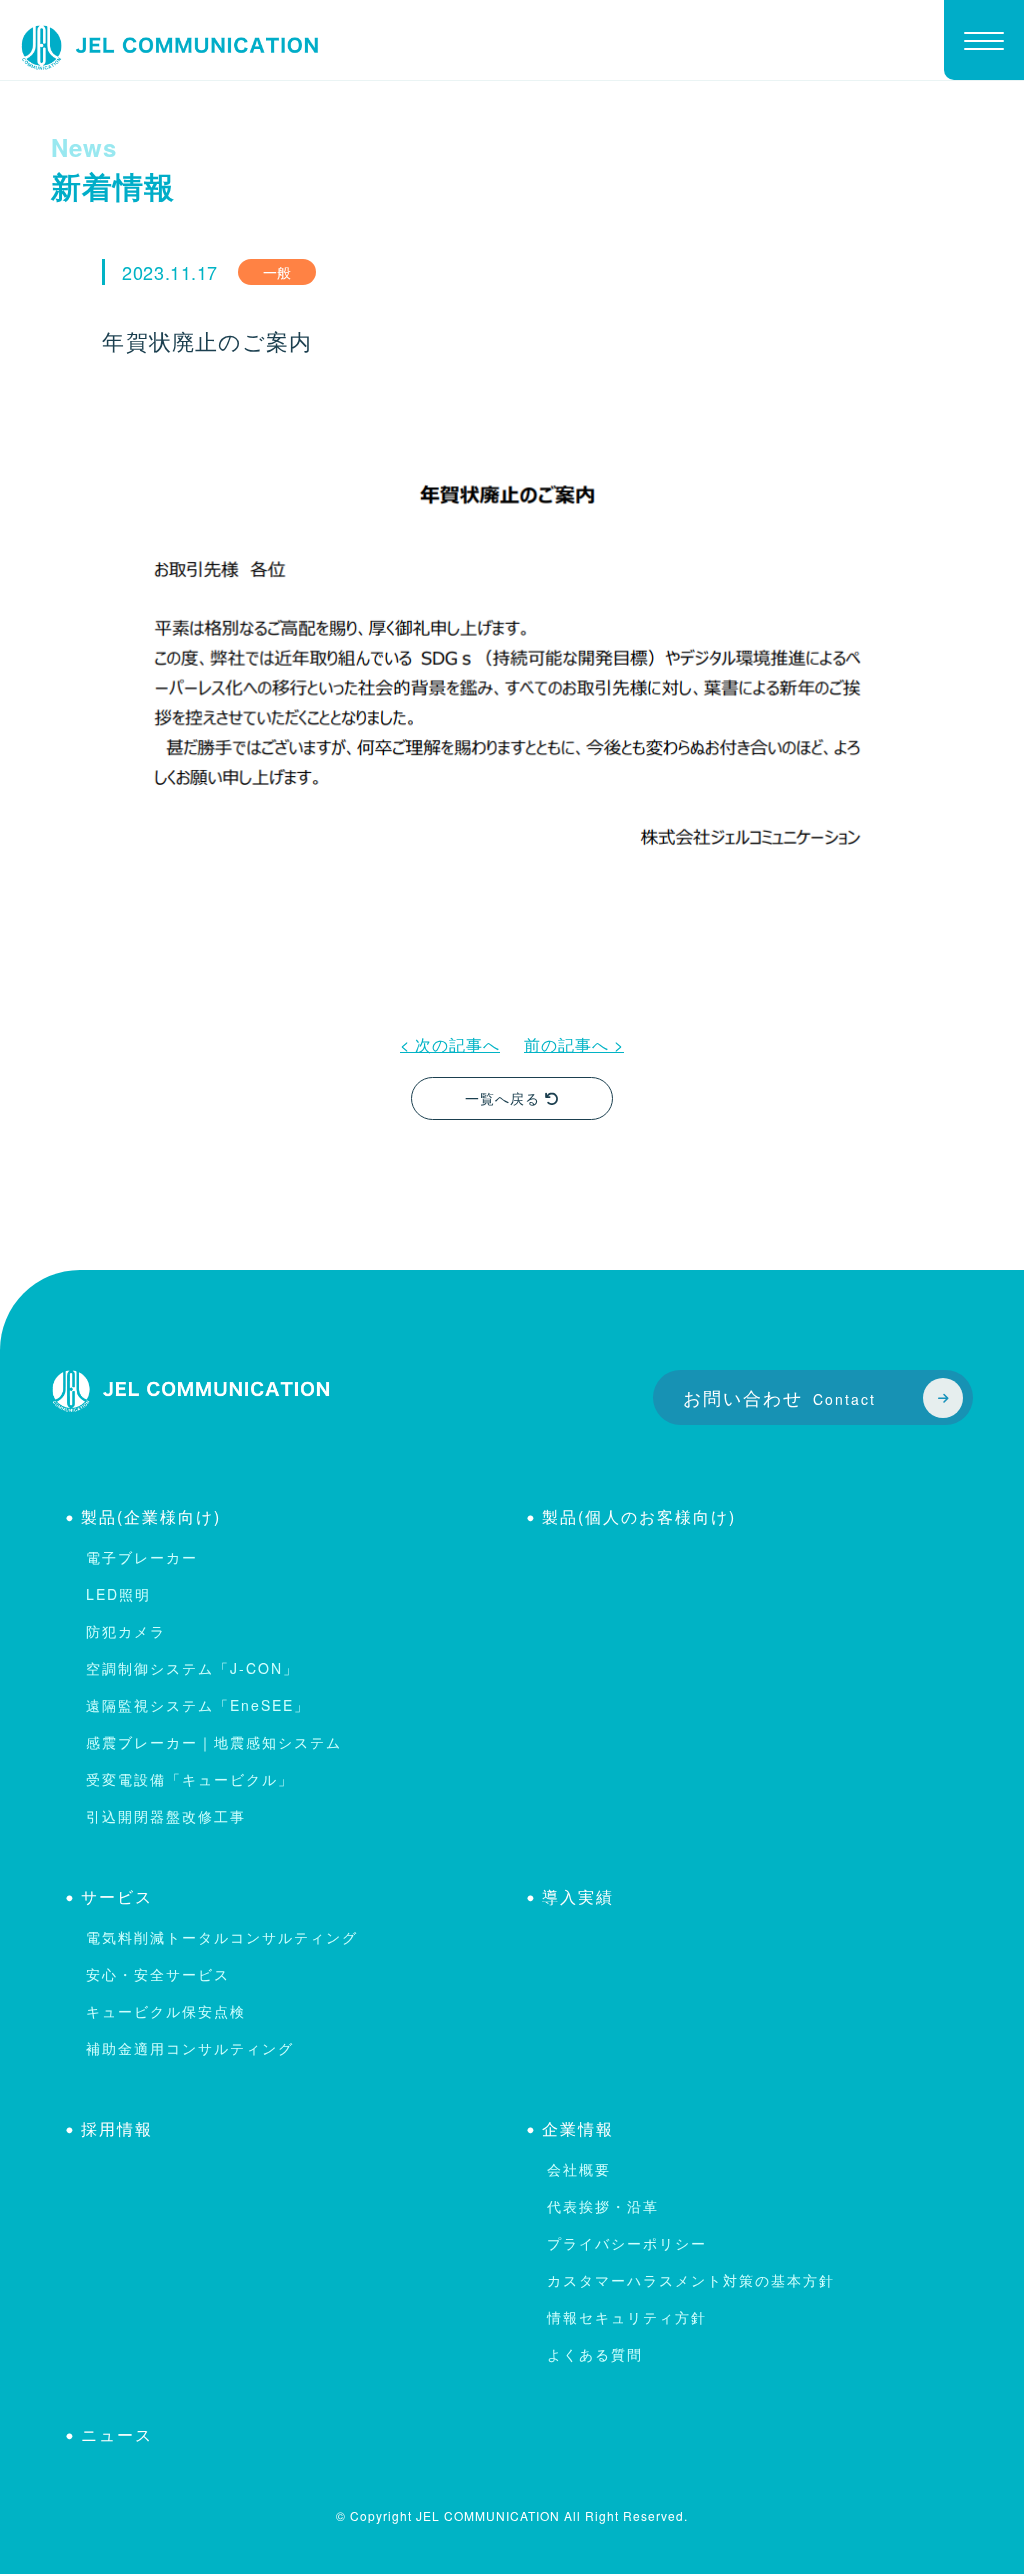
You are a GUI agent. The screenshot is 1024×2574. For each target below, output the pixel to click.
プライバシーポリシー (627, 2243)
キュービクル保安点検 (166, 2011)
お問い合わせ (779, 1397)
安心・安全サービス (158, 1974)
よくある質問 (595, 2354)
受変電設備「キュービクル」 (190, 1779)
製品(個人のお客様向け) (639, 1516)
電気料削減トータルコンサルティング (222, 1937)
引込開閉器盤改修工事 (166, 1816)
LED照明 (118, 1594)
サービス (117, 1896)
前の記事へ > (574, 1044)
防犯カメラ (126, 1631)
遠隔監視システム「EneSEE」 (198, 1705)
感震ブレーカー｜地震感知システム (214, 1742)
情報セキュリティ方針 (627, 2317)
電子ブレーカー (142, 1557)
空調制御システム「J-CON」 (192, 1668)
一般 (277, 272)
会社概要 (579, 2169)
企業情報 (578, 2128)
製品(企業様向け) (151, 1516)
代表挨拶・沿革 (603, 2206)
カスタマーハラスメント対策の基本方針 (691, 2280)
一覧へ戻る (505, 1098)
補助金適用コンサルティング (190, 2048)
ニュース (117, 2434)
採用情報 (117, 2128)
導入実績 (578, 1896)
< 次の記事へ (450, 1044)
